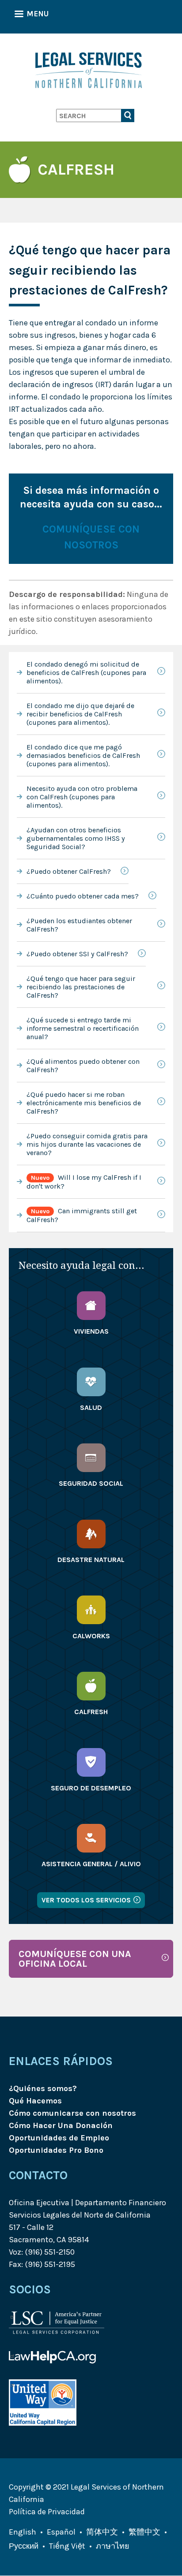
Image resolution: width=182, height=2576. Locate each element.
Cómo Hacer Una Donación (61, 2125)
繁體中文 (144, 2532)
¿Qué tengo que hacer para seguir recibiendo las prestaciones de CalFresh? (81, 987)
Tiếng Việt (67, 2546)
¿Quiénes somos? (43, 2088)
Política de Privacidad (47, 2512)
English (23, 2532)
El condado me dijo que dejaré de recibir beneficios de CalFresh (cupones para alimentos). (80, 714)
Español (61, 2532)
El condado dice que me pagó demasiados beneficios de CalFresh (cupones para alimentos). (83, 755)
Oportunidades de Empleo (59, 2138)
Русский (24, 2546)
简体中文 (102, 2532)
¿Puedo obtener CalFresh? (69, 871)
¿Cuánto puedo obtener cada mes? (83, 896)
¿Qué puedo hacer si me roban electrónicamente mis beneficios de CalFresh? (84, 1103)
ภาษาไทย (113, 2546)
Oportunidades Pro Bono (56, 2150)
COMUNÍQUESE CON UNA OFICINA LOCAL (75, 1959)
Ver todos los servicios (86, 1900)
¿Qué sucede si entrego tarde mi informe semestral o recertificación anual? (83, 1028)
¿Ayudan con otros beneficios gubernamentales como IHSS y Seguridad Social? (76, 838)
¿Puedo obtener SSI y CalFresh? (77, 954)
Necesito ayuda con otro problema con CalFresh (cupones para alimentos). (82, 797)
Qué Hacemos (35, 2101)
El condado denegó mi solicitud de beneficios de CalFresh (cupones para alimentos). (86, 673)
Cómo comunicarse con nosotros (72, 2113)
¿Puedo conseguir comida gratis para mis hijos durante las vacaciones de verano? (87, 1144)
